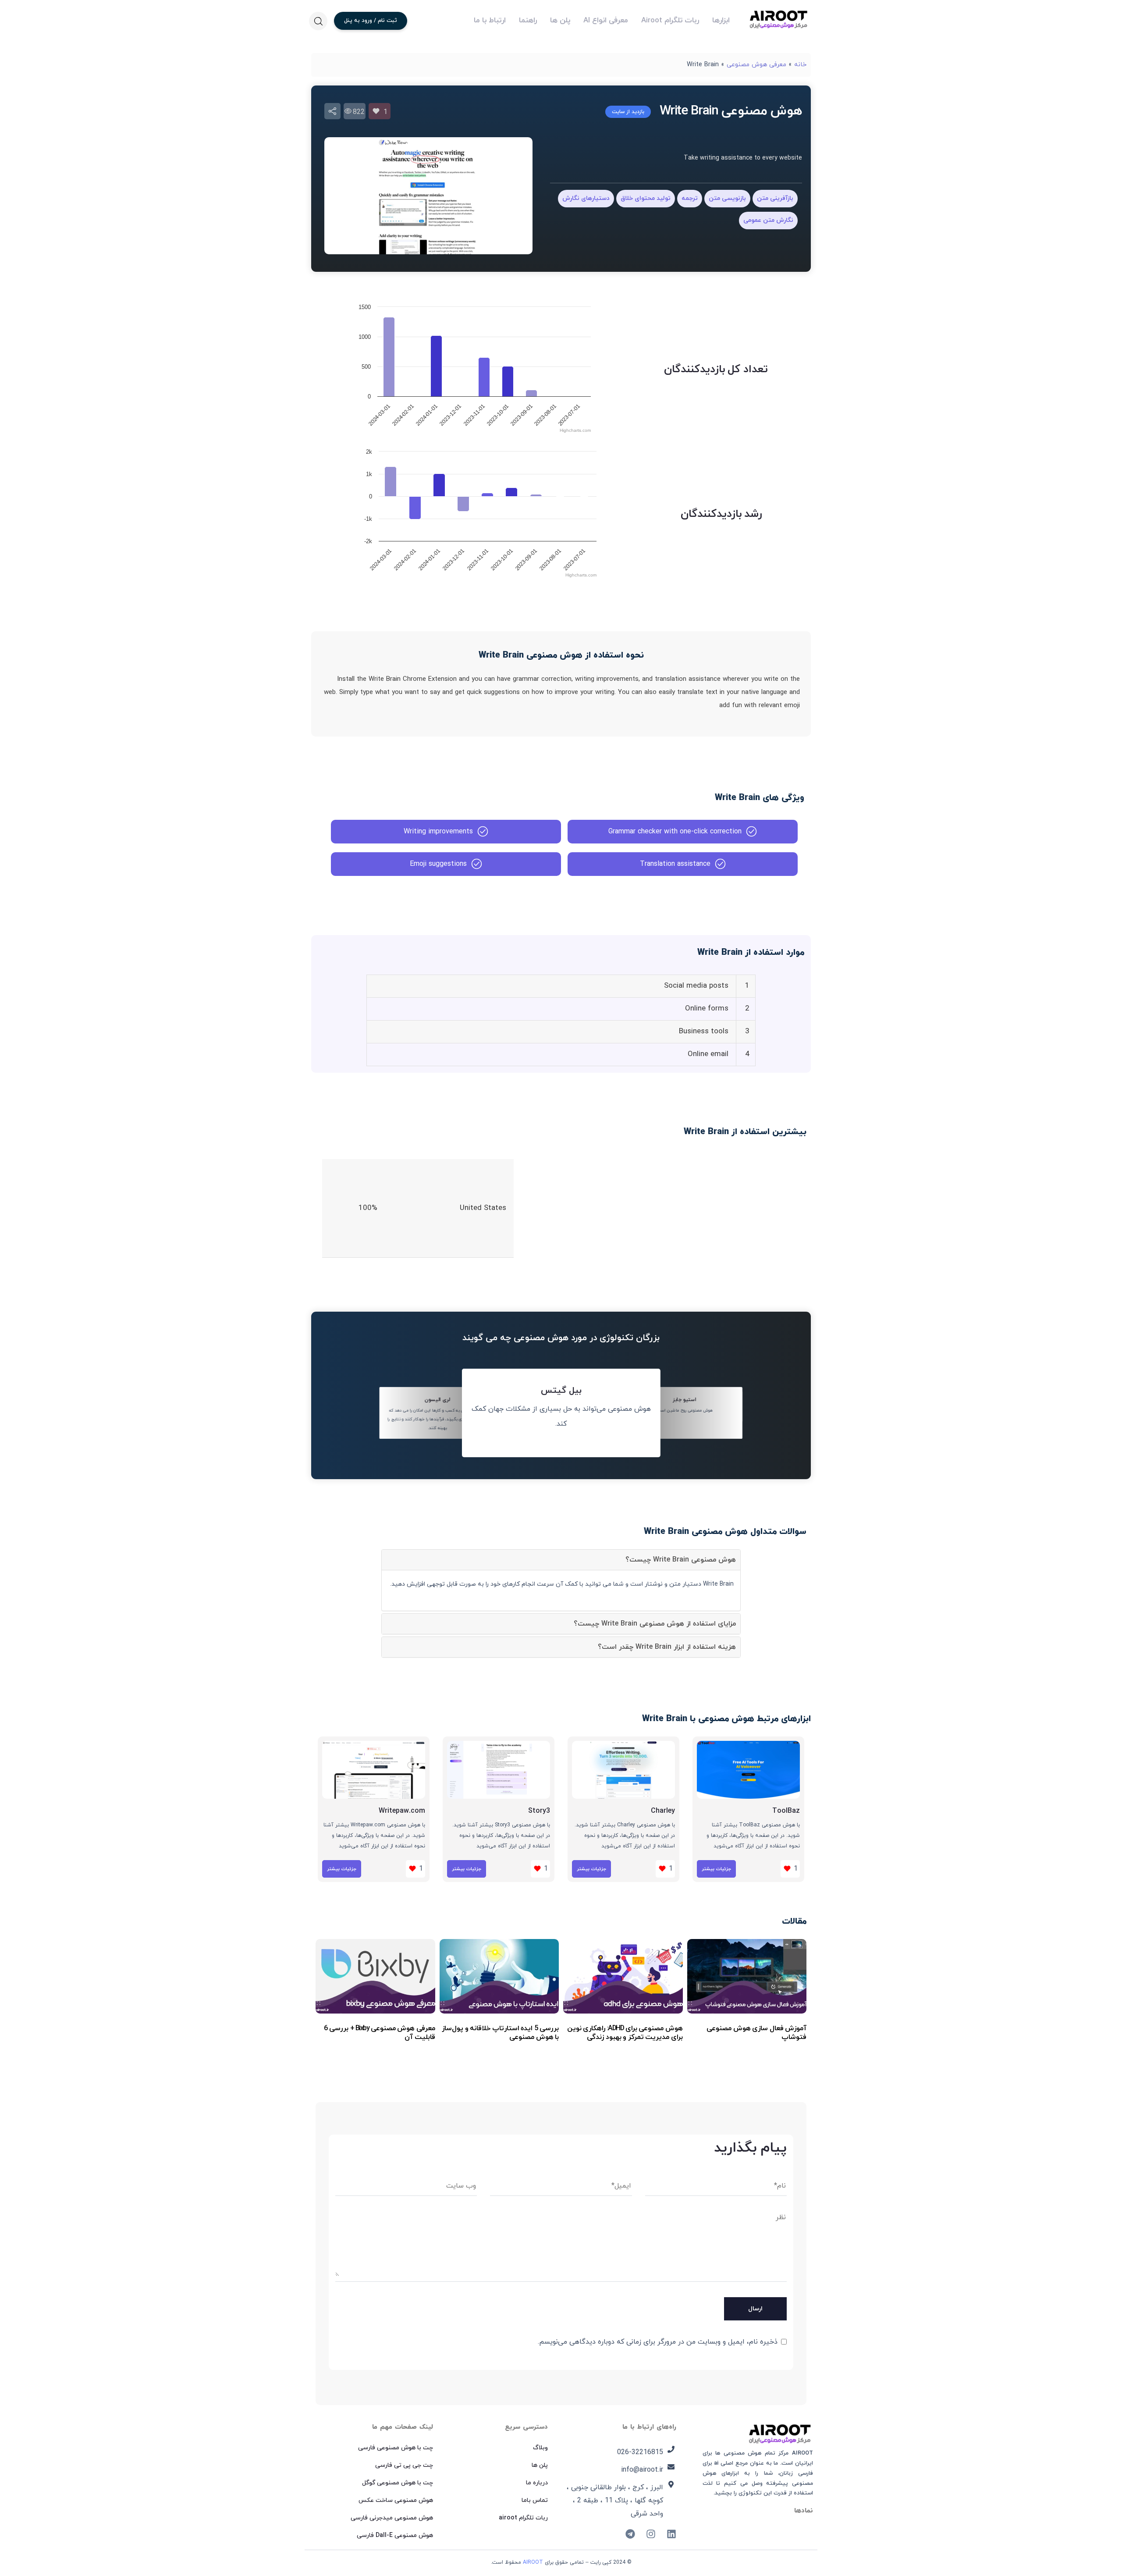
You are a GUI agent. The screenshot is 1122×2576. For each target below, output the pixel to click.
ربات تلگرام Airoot (670, 21)
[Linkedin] (671, 2534)
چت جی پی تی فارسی (404, 2465)
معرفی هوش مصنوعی (756, 65)
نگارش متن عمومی (768, 220)
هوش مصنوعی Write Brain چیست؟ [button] (681, 1560)
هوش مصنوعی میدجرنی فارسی (392, 2518)
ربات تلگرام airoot (523, 2518)
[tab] (561, 1560)
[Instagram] (651, 2534)
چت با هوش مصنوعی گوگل (398, 2483)
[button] (318, 21)
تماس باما (535, 2500)
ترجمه (690, 198)
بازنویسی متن (727, 198)
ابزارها (721, 21)
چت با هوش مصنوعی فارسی (396, 2448)
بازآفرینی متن (775, 198)
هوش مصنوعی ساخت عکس (396, 2500)
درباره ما (537, 2483)
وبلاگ (540, 2448)
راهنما (528, 21)
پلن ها (560, 21)
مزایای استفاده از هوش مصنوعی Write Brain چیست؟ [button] (655, 1624)
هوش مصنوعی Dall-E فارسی (395, 2535)
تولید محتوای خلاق (646, 198)
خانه (800, 65)
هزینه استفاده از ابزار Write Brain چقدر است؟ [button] (667, 1647)
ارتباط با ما (490, 21)
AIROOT (533, 2562)
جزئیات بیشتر (716, 1869)
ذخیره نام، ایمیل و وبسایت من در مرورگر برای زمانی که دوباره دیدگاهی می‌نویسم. (658, 2342)
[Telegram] (630, 2534)
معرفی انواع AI (606, 21)
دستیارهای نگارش (586, 198)
